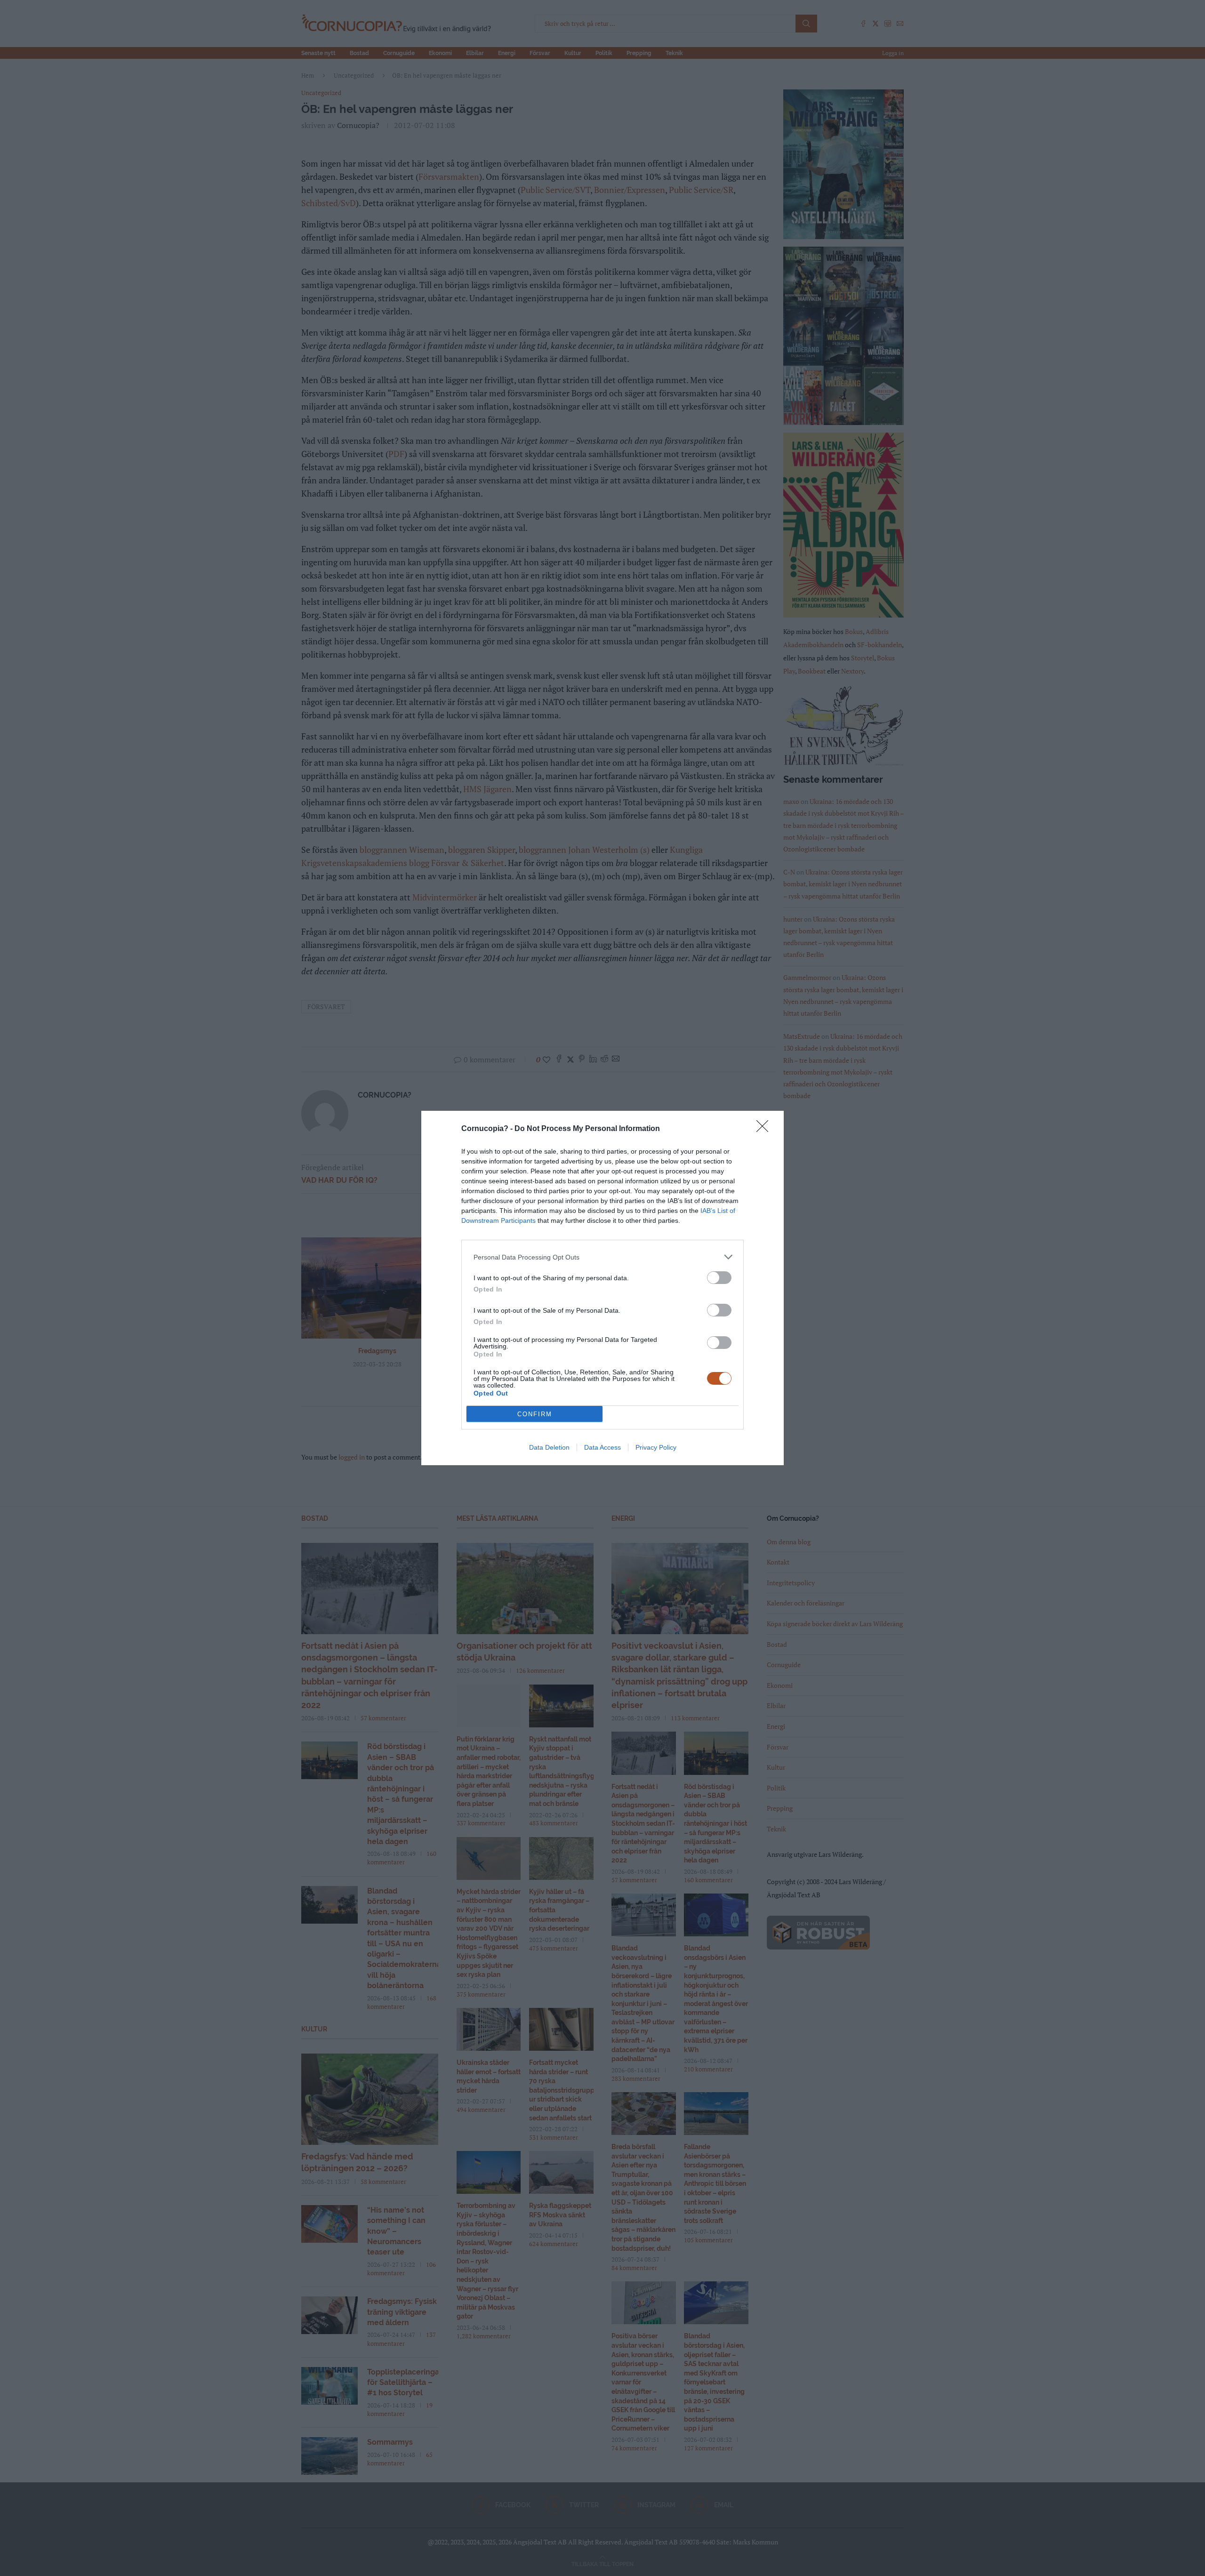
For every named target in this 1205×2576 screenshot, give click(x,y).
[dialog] (602, 1288)
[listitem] (602, 1257)
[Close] (765, 1129)
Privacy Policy (656, 1447)
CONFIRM (535, 1414)
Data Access (602, 1447)
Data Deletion (549, 1447)
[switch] (719, 1278)
